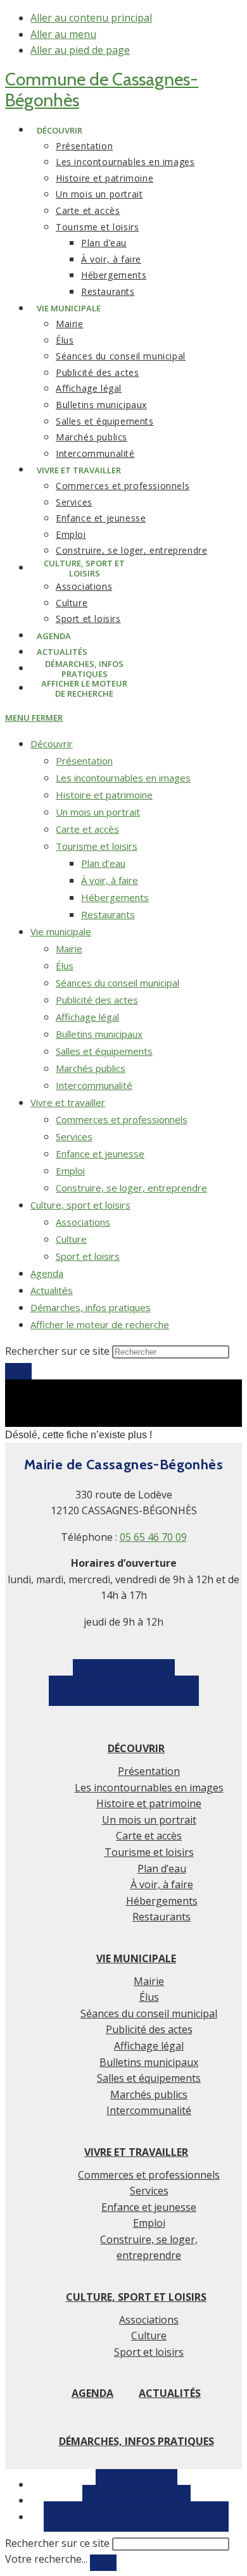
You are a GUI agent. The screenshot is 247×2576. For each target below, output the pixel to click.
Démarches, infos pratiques (91, 1307)
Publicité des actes (97, 1000)
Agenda (47, 1273)
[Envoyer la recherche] (18, 1371)
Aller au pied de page (80, 50)
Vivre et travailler (68, 1102)
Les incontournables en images (123, 778)
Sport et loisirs (88, 1256)
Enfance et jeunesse (100, 1154)
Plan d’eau (103, 863)
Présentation (84, 761)
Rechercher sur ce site (57, 2543)
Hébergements (115, 897)
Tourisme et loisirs (97, 846)
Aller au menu (63, 34)
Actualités (52, 1290)
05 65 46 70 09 (153, 1537)
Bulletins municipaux (99, 1034)
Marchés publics (91, 1068)
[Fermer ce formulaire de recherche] (103, 2563)
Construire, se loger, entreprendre (131, 1188)
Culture (71, 1239)
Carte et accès (87, 829)
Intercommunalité (94, 1085)
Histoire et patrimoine (104, 795)
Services (74, 1136)
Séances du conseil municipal (117, 983)
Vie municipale (61, 931)
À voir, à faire (110, 880)
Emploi (70, 1171)
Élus (65, 966)
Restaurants (108, 914)
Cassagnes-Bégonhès (102, 90)
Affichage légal (87, 1017)
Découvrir (52, 744)
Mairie (69, 949)
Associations (83, 1222)
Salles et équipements (104, 1051)
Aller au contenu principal (91, 18)
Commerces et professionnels (122, 1119)
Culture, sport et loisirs (80, 1205)
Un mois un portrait (98, 812)
